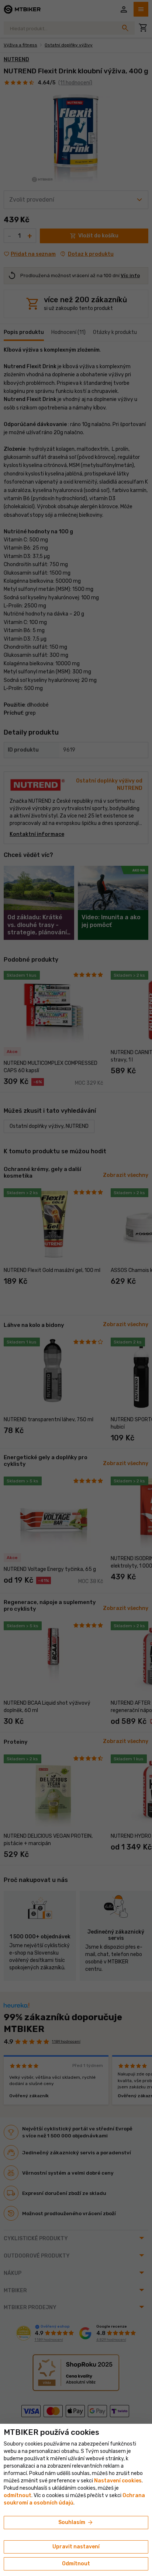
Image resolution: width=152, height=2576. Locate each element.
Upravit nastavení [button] (76, 2547)
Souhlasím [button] (76, 2523)
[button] (18, 2495)
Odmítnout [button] (76, 2564)
